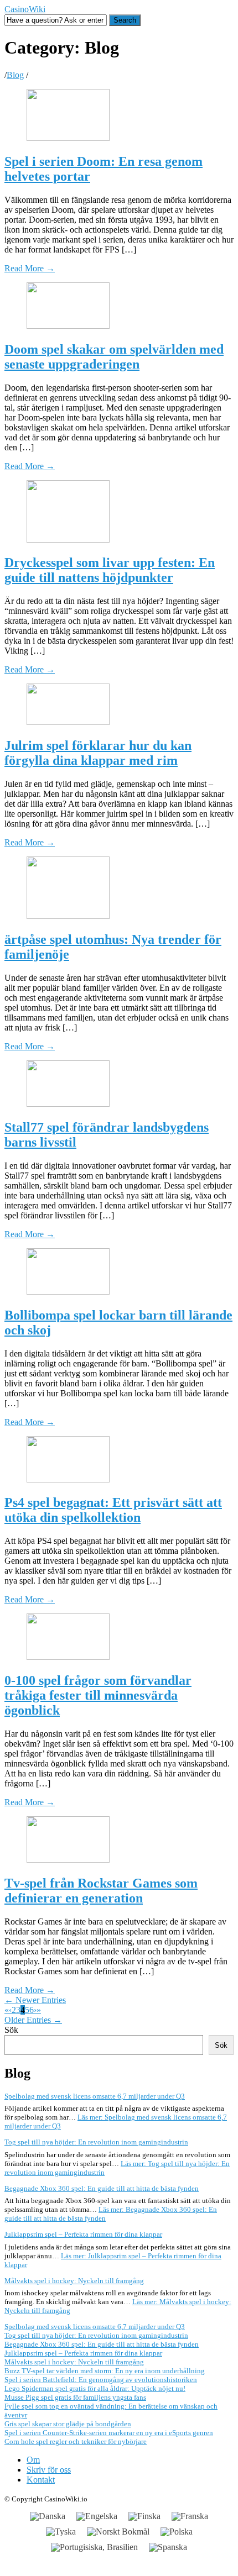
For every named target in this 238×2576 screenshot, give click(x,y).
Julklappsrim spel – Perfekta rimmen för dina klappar (83, 2234)
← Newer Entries (35, 2000)
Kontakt (41, 2480)
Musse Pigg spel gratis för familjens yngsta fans (75, 2397)
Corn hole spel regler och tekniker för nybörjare (76, 2441)
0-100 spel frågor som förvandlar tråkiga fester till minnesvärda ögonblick (98, 1695)
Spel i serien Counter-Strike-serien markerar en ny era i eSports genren (109, 2433)
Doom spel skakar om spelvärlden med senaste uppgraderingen (114, 357)
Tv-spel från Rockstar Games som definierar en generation (101, 1891)
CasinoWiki (25, 9)
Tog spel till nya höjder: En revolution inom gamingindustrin (96, 2142)
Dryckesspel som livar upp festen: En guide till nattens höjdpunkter (110, 570)
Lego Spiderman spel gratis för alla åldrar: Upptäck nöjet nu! (95, 2388)
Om (33, 2460)
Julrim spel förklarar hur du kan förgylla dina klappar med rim (98, 753)
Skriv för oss (49, 2470)
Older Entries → (33, 2020)
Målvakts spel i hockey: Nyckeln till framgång (74, 2281)
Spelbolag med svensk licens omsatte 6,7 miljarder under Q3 (95, 2096)
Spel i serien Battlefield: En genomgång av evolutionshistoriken (101, 2380)
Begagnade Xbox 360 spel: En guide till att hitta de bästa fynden (102, 2188)
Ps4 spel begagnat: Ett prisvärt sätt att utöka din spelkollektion (113, 1510)
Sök (11, 2030)
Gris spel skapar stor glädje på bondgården (68, 2424)
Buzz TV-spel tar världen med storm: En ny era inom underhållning (105, 2371)
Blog (15, 75)
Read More (30, 268)
